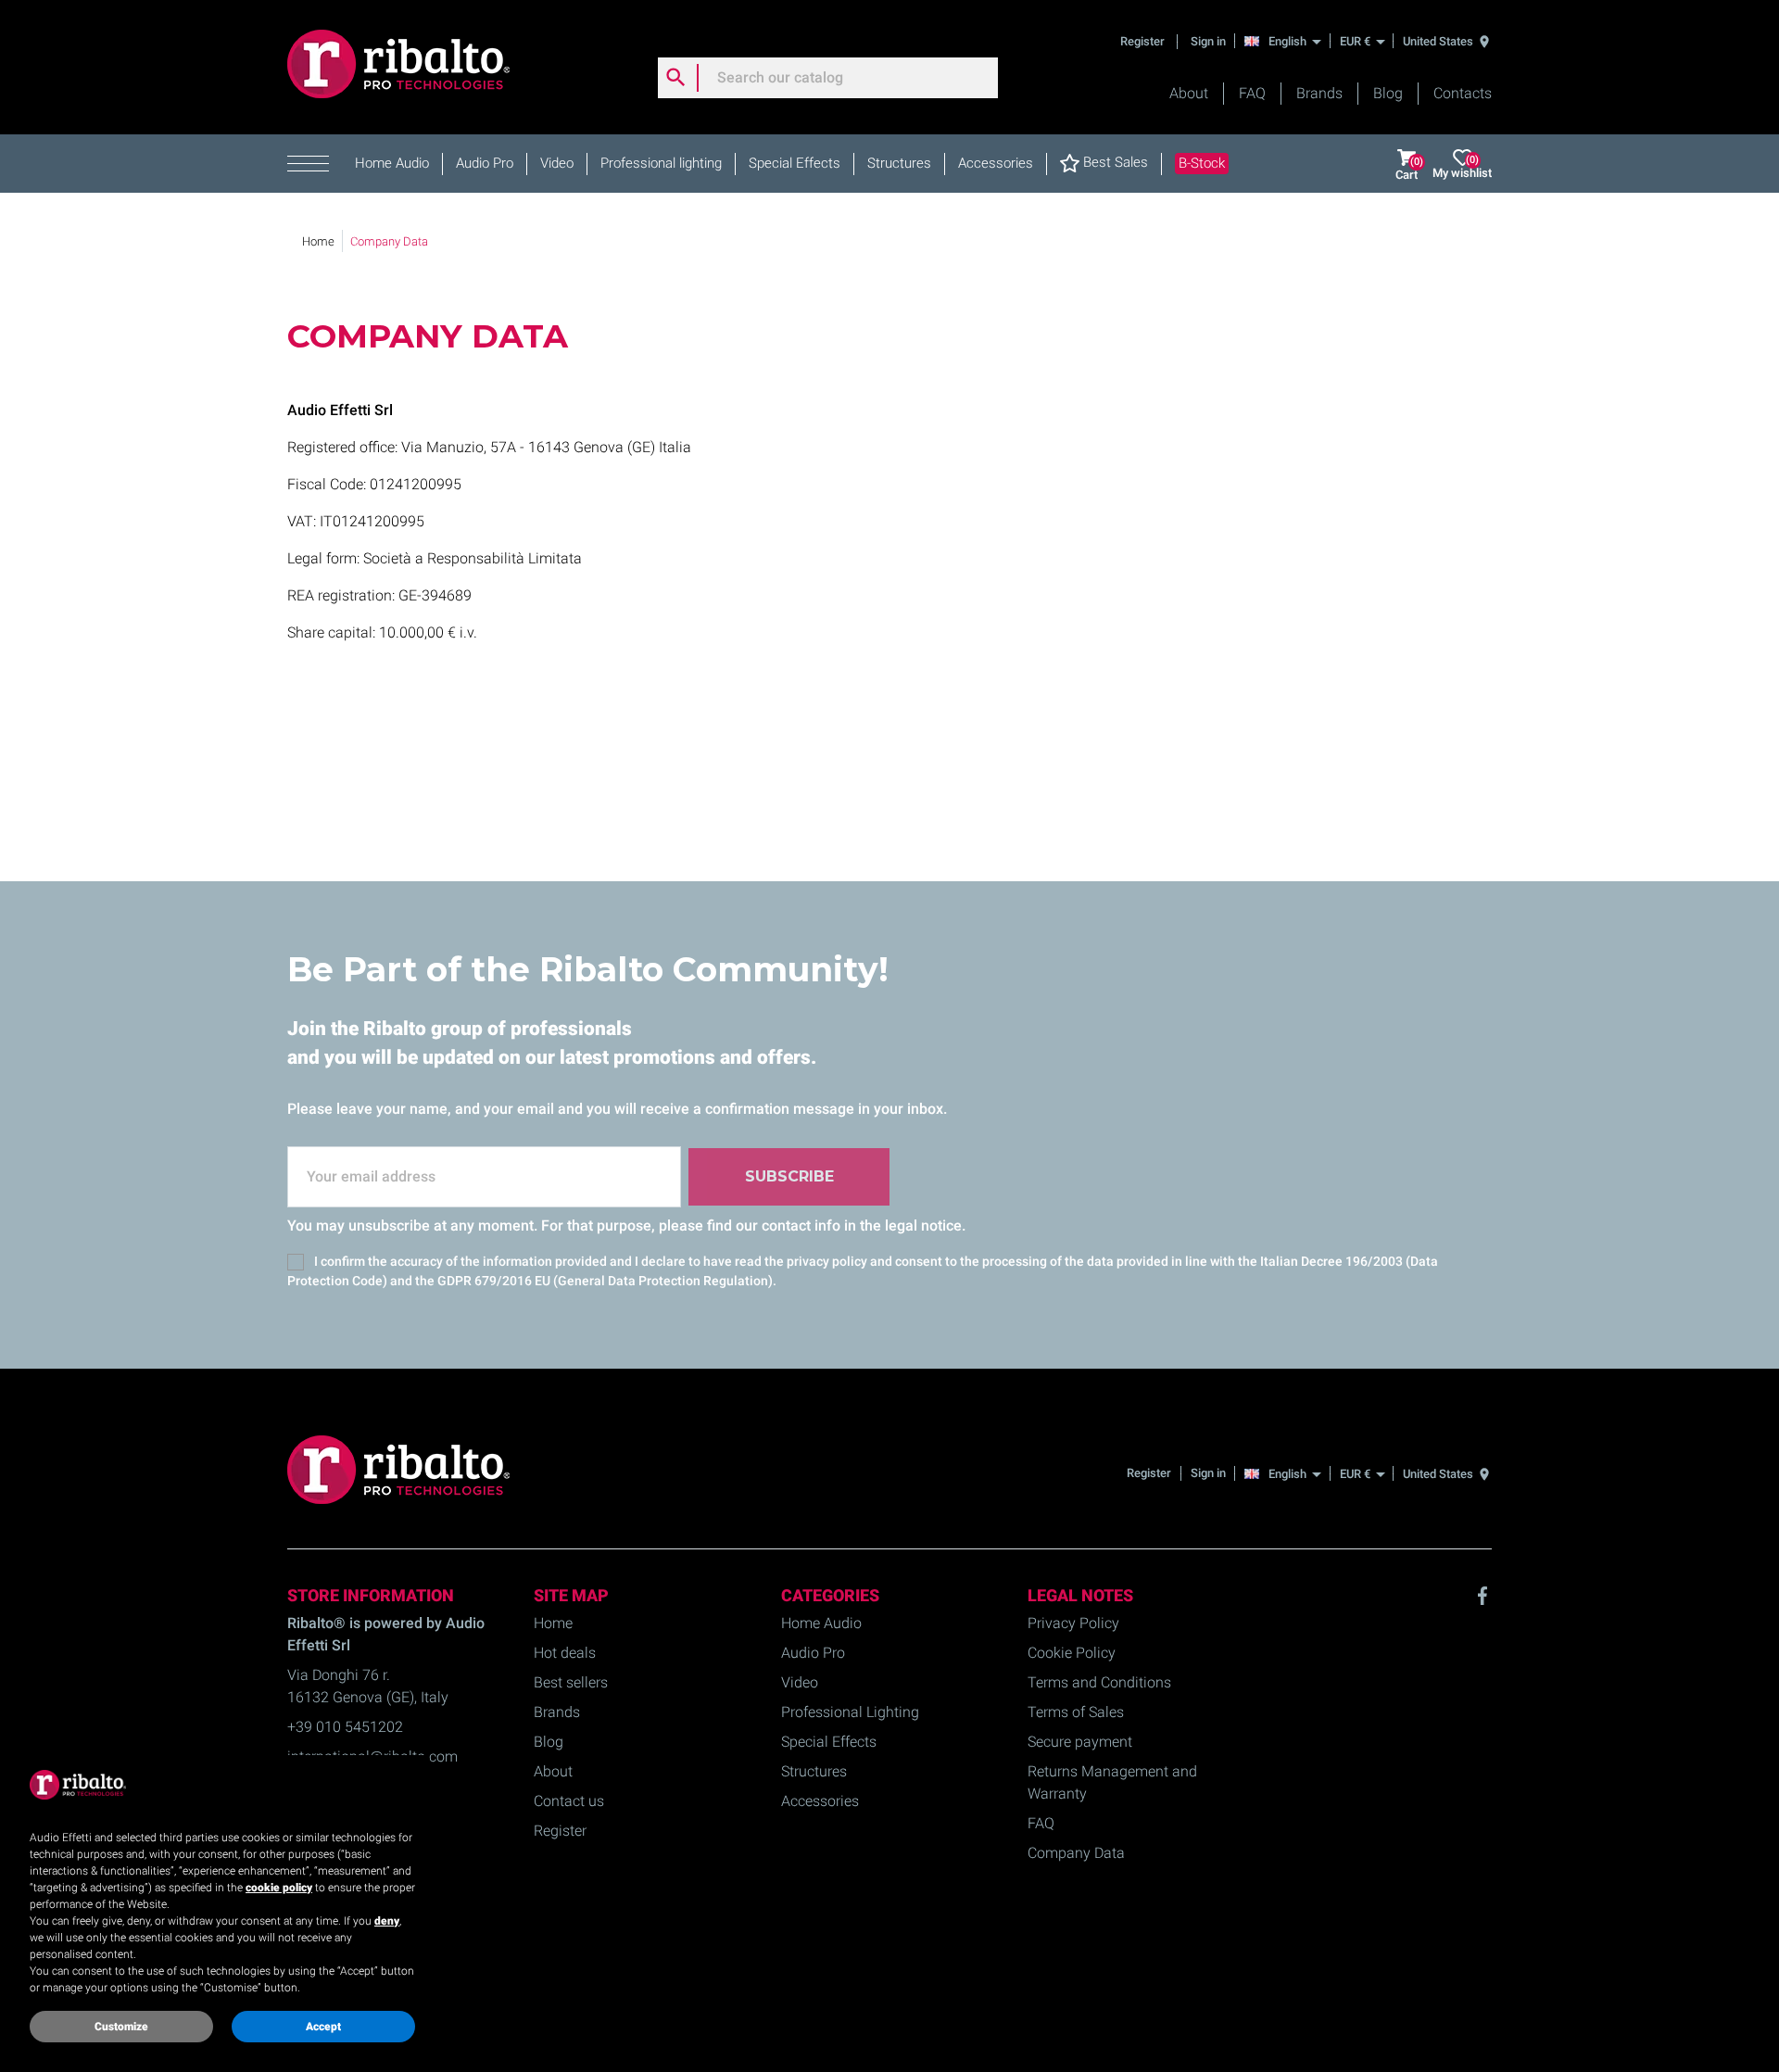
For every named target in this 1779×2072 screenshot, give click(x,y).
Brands (1319, 93)
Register (1144, 41)
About (1189, 93)
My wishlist (1462, 166)
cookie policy (279, 1888)
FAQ (1252, 93)
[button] (315, 164)
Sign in (1208, 41)
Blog (1388, 93)
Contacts (1463, 93)
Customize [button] (121, 2027)
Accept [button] (323, 2027)
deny (387, 1921)
